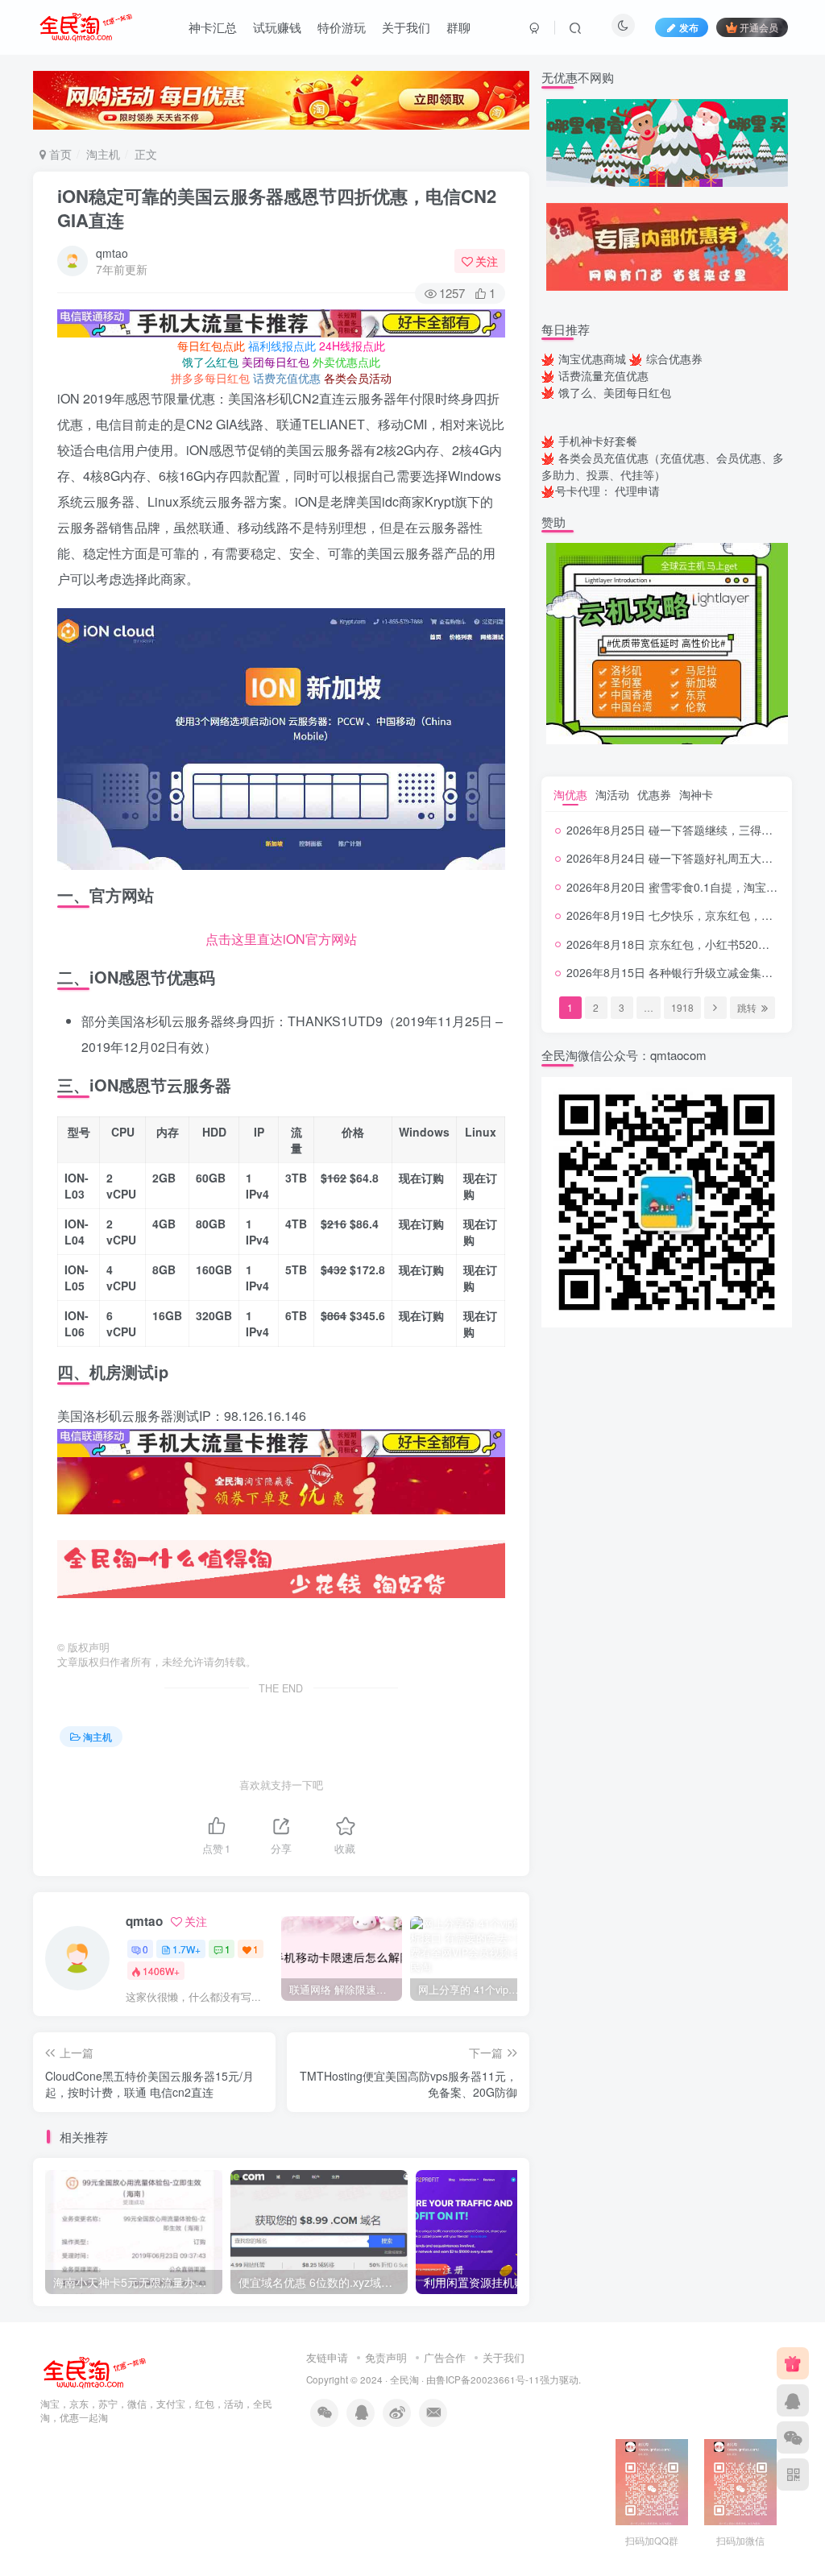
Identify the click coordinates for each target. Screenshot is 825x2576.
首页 (59, 154)
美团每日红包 (276, 362)
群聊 (458, 27)
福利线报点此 (282, 346)
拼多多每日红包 (210, 378)
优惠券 (654, 794)
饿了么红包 (210, 362)
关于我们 (406, 27)
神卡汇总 (213, 27)
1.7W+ (187, 1949)
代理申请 (637, 491)
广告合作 (445, 2357)
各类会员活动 (358, 378)
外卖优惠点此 (346, 362)
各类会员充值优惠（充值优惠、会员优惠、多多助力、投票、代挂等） (663, 466)
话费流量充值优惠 (603, 375)
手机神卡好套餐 (598, 441)
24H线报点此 (352, 346)
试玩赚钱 (277, 27)
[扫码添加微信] (793, 2437)
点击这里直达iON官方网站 (281, 939)
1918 (682, 1007)
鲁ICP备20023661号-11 (488, 2379)
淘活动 (612, 794)
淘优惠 (570, 794)
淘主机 (103, 154)
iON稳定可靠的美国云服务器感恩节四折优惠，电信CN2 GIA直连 (277, 208)
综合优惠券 (674, 358)
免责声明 (386, 2357)
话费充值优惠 (287, 378)
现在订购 (421, 1178)
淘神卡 (696, 794)
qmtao (112, 253)
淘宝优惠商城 (592, 358)
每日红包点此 (211, 346)
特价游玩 (342, 27)
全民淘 (404, 2379)
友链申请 (327, 2357)
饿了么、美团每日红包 (615, 392)
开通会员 (759, 27)
